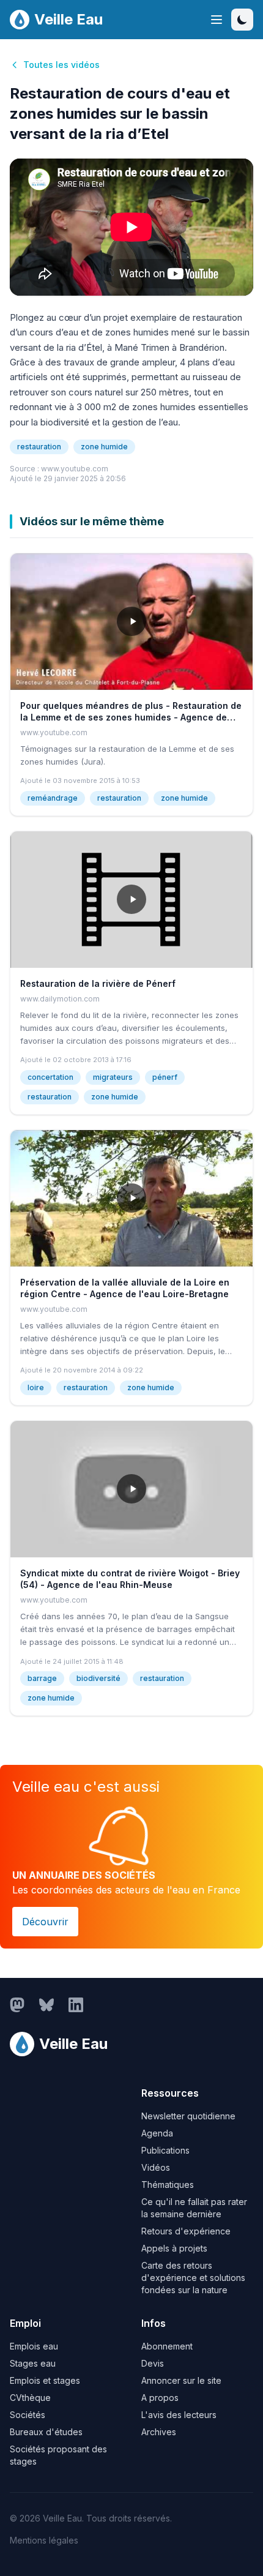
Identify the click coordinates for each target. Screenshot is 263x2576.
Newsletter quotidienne (188, 2116)
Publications (165, 2150)
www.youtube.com (75, 469)
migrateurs (113, 1077)
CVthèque (30, 2398)
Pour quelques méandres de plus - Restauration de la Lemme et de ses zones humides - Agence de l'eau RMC (131, 717)
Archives (159, 2432)
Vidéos (156, 2167)
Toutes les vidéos (61, 65)
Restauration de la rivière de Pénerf (98, 983)
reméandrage (53, 798)
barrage (42, 1678)
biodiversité (98, 1678)
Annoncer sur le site (181, 2380)
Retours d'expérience (186, 2231)
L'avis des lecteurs (179, 2415)
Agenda (157, 2133)
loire (36, 1387)
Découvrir (45, 1922)
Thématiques (168, 2185)
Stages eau (33, 2363)
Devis (153, 2363)
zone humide (104, 447)
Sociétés (28, 2415)
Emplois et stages (45, 2380)
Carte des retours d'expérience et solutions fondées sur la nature (193, 2278)
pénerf (165, 1077)
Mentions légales (44, 2540)
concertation (50, 1077)
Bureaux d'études (46, 2432)
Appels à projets (174, 2248)
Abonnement (167, 2346)
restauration (39, 447)
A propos (160, 2398)
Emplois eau (34, 2346)
